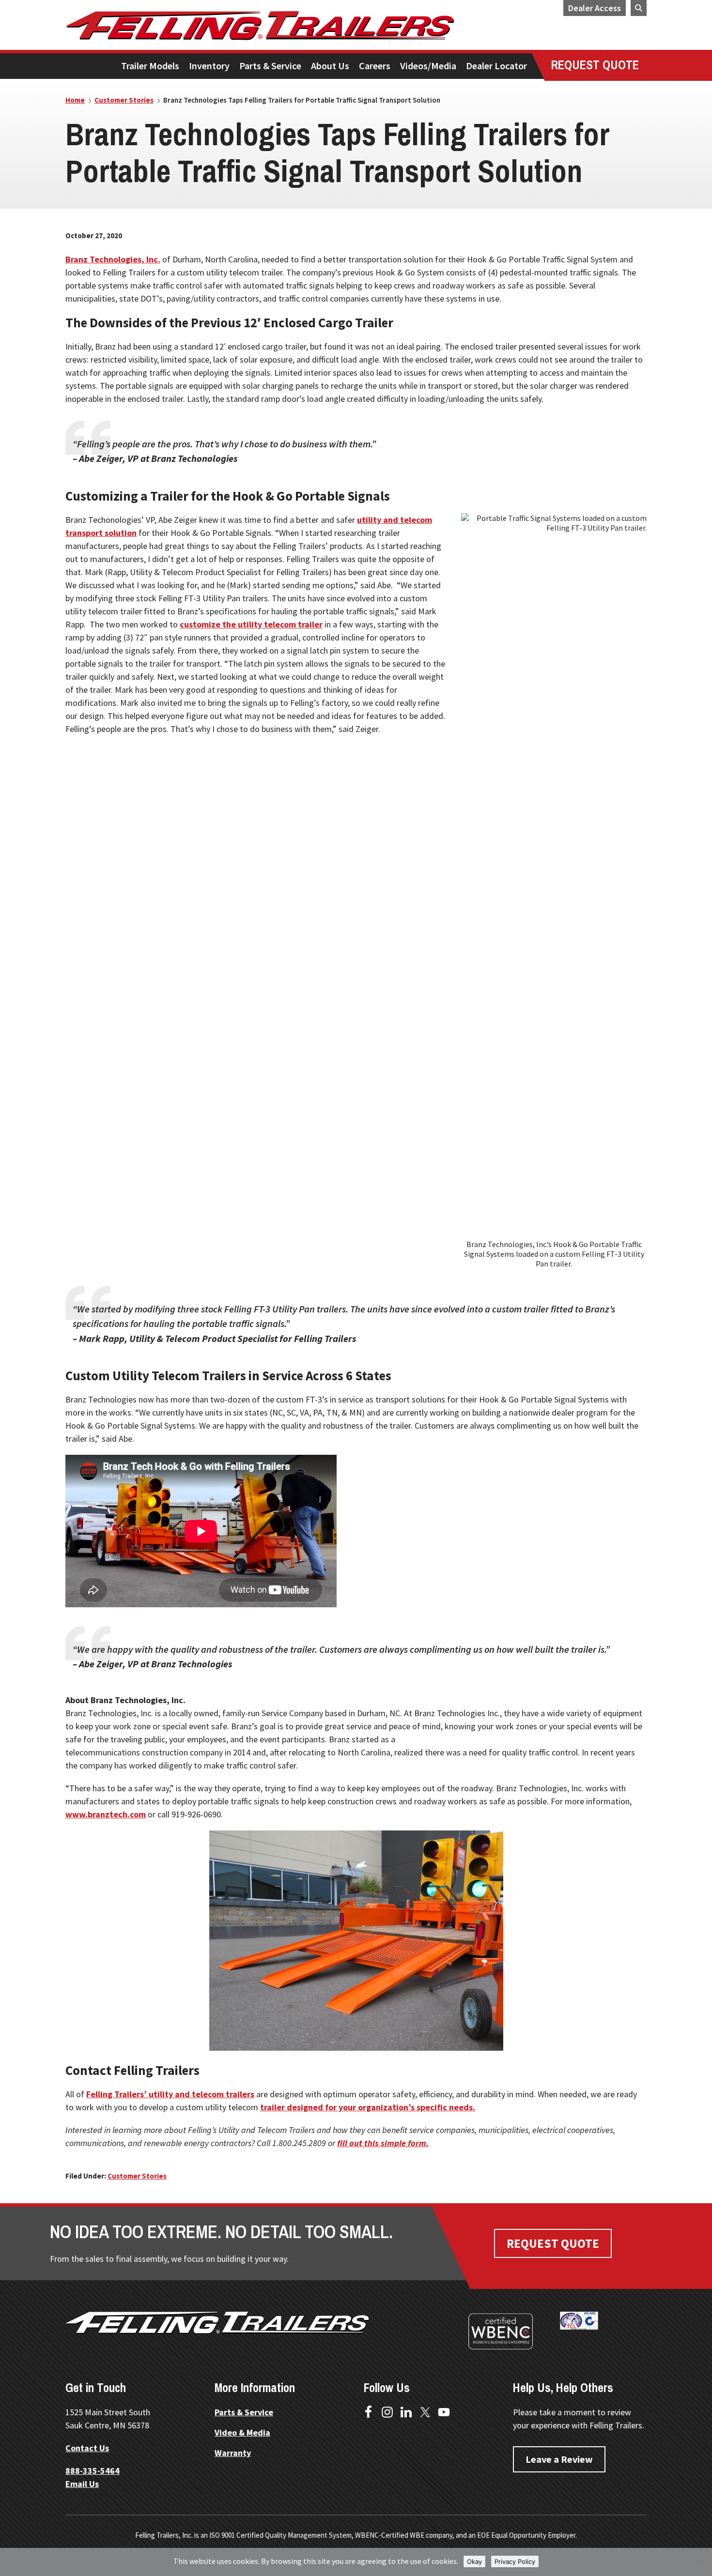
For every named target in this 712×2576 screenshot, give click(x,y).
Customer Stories (137, 2176)
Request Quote (553, 2243)
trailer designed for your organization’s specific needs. (368, 2107)
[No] (700, 2562)
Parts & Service (244, 2412)
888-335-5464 (93, 2471)
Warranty (233, 2453)
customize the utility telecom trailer (251, 624)
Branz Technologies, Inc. (113, 259)
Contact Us (87, 2448)
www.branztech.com (106, 1814)
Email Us (82, 2484)
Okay (474, 2561)
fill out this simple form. (383, 2143)
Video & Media (242, 2432)
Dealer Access (595, 8)
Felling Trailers (295, 26)
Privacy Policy (515, 2561)
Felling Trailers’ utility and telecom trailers (170, 2094)
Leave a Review (559, 2459)
